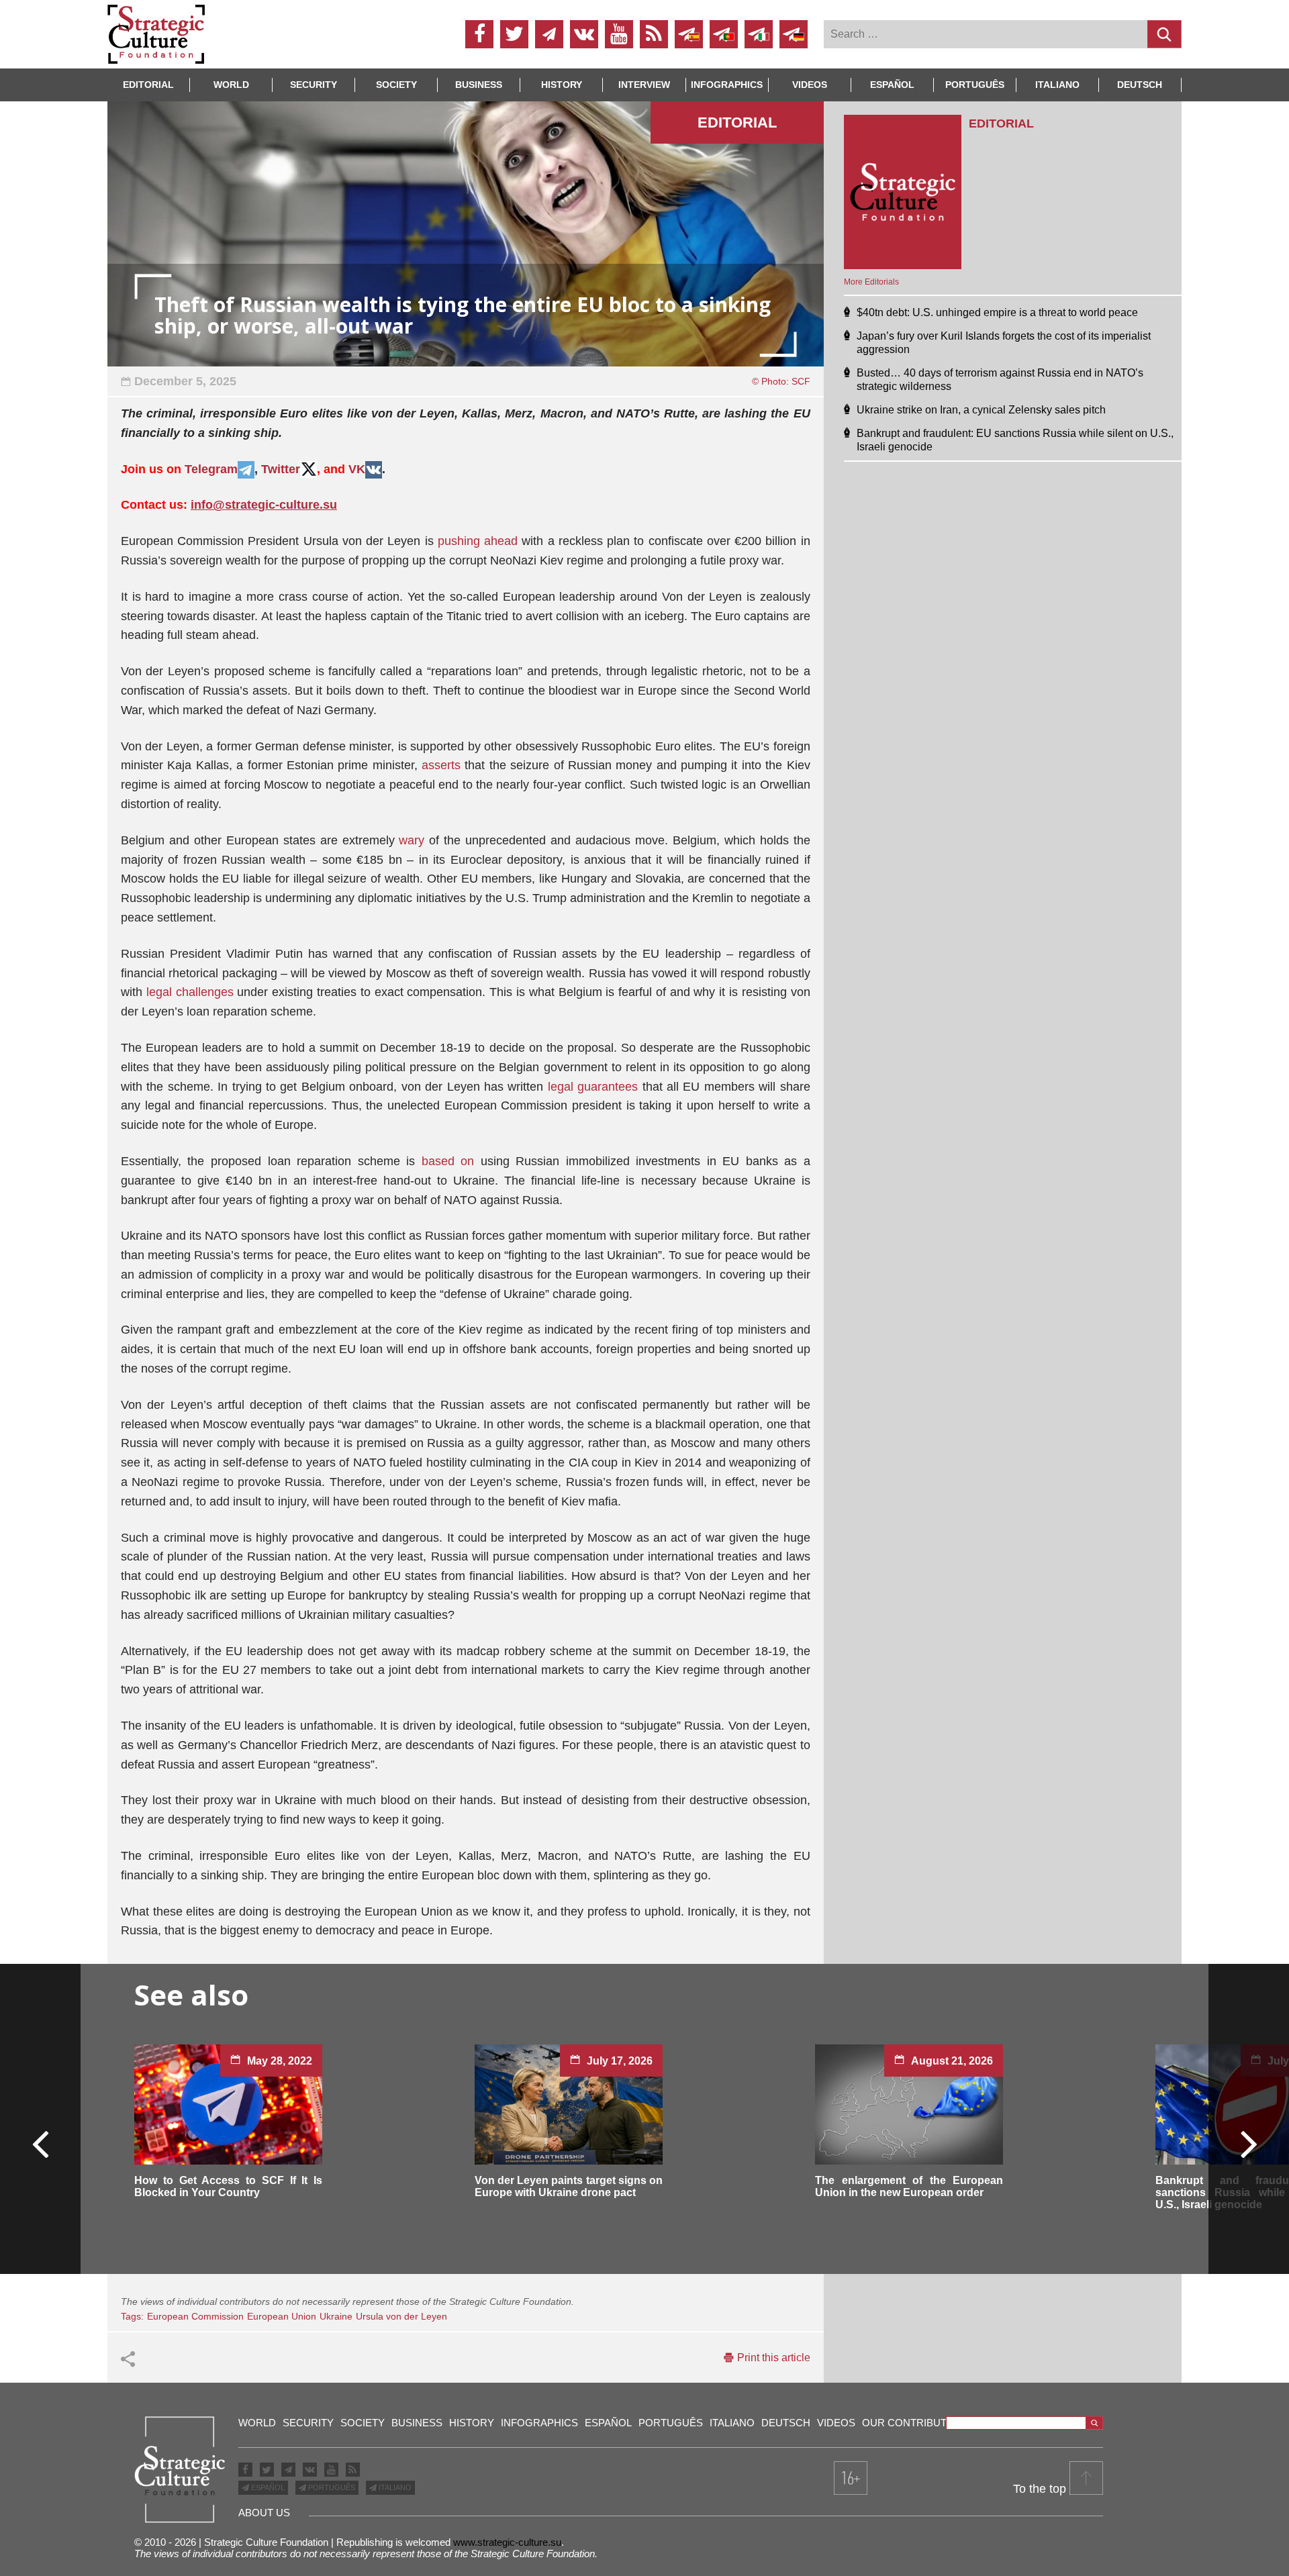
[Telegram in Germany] (794, 34)
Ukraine (336, 2316)
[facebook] (479, 34)
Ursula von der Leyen (401, 2316)
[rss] (654, 34)
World (231, 85)
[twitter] (514, 34)
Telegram (211, 469)
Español (892, 85)
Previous (41, 2143)
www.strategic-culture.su (507, 2542)
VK (357, 469)
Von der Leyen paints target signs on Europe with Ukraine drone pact (569, 2186)
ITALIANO (394, 2487)
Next (1248, 2143)
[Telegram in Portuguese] (724, 34)
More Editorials (871, 282)
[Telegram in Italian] (759, 34)
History (562, 85)
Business (479, 85)
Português (975, 85)
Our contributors (915, 2423)
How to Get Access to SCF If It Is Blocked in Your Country (228, 2186)
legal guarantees (593, 1087)
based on (448, 1161)
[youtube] (619, 34)
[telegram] (549, 34)
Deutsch (1140, 85)
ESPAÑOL (267, 2487)
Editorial (148, 85)
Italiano (1057, 85)
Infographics (539, 2423)
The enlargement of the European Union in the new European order (909, 2186)
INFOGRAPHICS (727, 85)
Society (396, 85)
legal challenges (190, 992)
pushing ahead (478, 541)
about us (264, 2513)
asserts (441, 765)
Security (314, 85)
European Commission (195, 2316)
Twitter (281, 469)
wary (412, 840)
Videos (810, 85)
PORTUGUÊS (331, 2487)
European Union (282, 2316)
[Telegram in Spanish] (689, 34)
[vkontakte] (584, 34)
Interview (644, 85)
